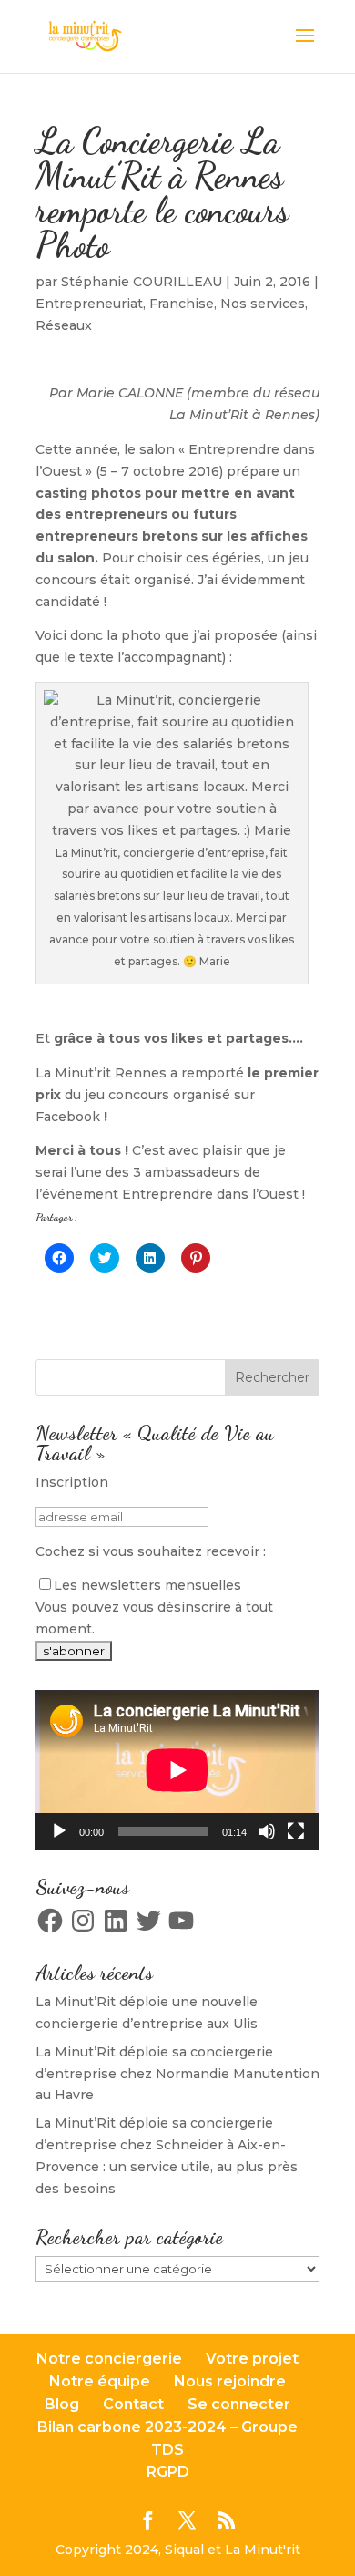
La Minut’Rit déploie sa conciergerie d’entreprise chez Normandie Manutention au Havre (177, 2074)
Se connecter (239, 2404)
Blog (62, 2404)
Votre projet (252, 2359)
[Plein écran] (296, 1831)
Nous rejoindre (230, 2381)
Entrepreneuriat (89, 304)
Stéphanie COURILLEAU (142, 282)
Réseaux (64, 325)
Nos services (263, 304)
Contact (133, 2404)
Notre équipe (100, 2381)
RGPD (168, 2472)
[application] (177, 1770)
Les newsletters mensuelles (147, 1585)
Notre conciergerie (109, 2359)
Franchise (182, 304)
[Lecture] (59, 1831)
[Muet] (267, 1831)
